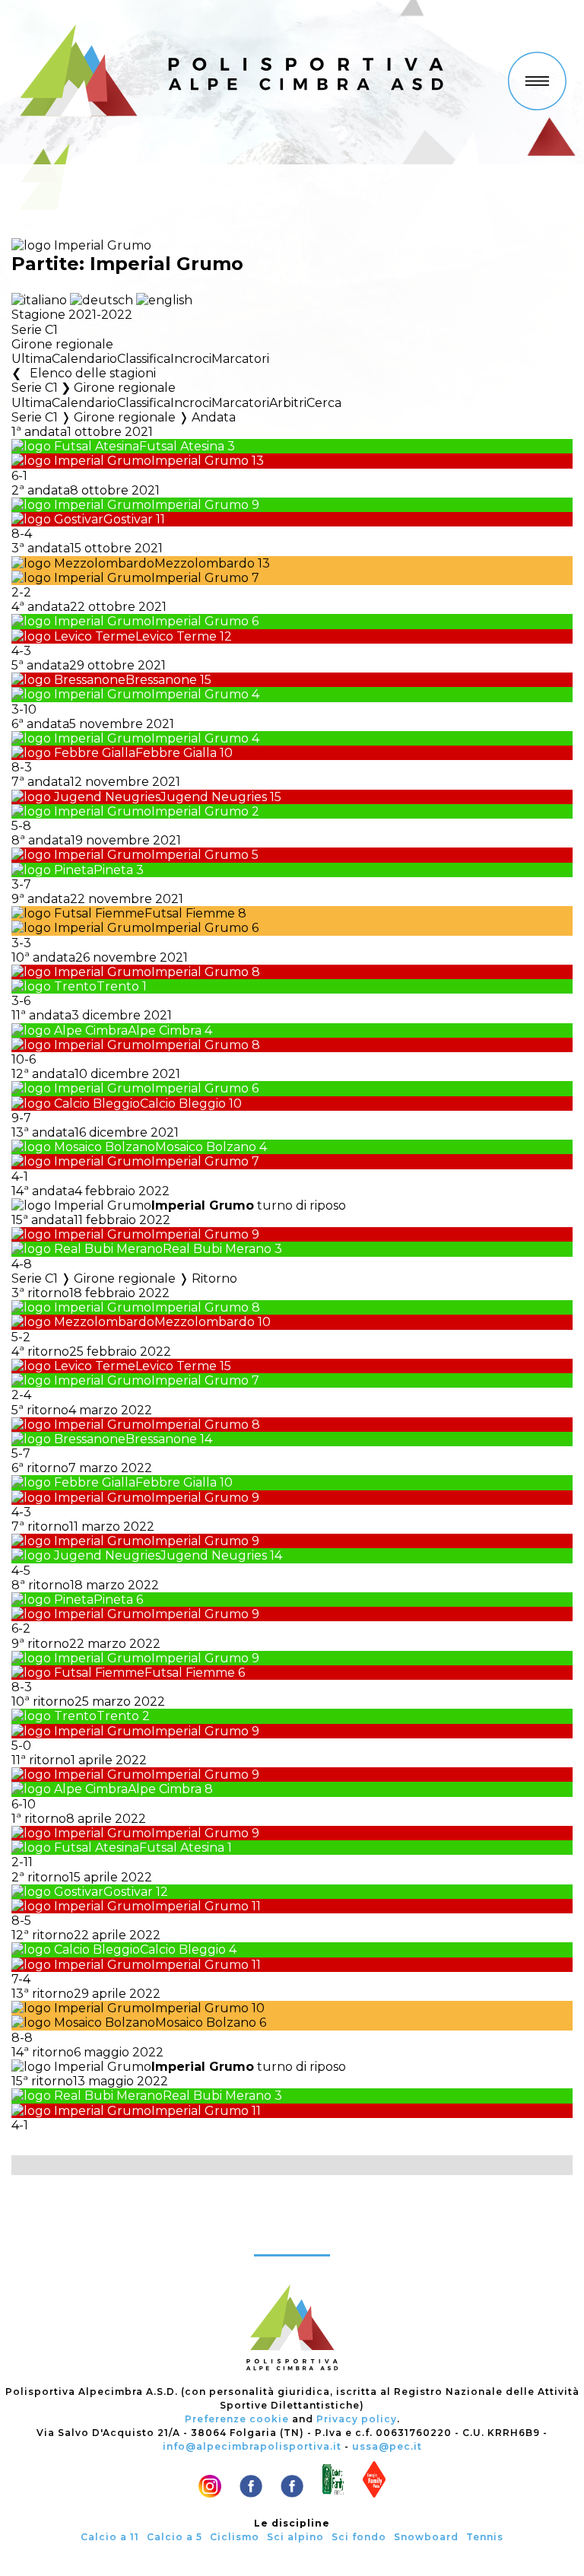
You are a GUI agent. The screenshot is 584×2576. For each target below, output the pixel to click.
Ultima (32, 359)
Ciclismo (235, 2537)
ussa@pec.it (387, 2446)
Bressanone (161, 680)
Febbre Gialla (176, 753)
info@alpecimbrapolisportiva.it (252, 2446)
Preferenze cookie (237, 2419)
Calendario (84, 359)
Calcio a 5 (175, 2537)
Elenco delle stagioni (92, 373)
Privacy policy (357, 2419)
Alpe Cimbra (165, 1030)
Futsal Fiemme (190, 913)
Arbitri (288, 403)
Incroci (191, 359)
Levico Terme (176, 636)
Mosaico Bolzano (206, 1147)
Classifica (144, 359)
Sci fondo (359, 2537)
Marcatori (240, 359)
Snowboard (426, 2537)
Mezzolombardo (205, 563)
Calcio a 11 (110, 2537)
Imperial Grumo (200, 461)
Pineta (113, 870)
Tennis (485, 2537)
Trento (118, 986)
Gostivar (128, 519)
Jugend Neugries (214, 797)
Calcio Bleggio (183, 1104)
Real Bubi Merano (217, 1249)
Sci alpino (295, 2537)
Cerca (324, 403)
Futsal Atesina (182, 446)
